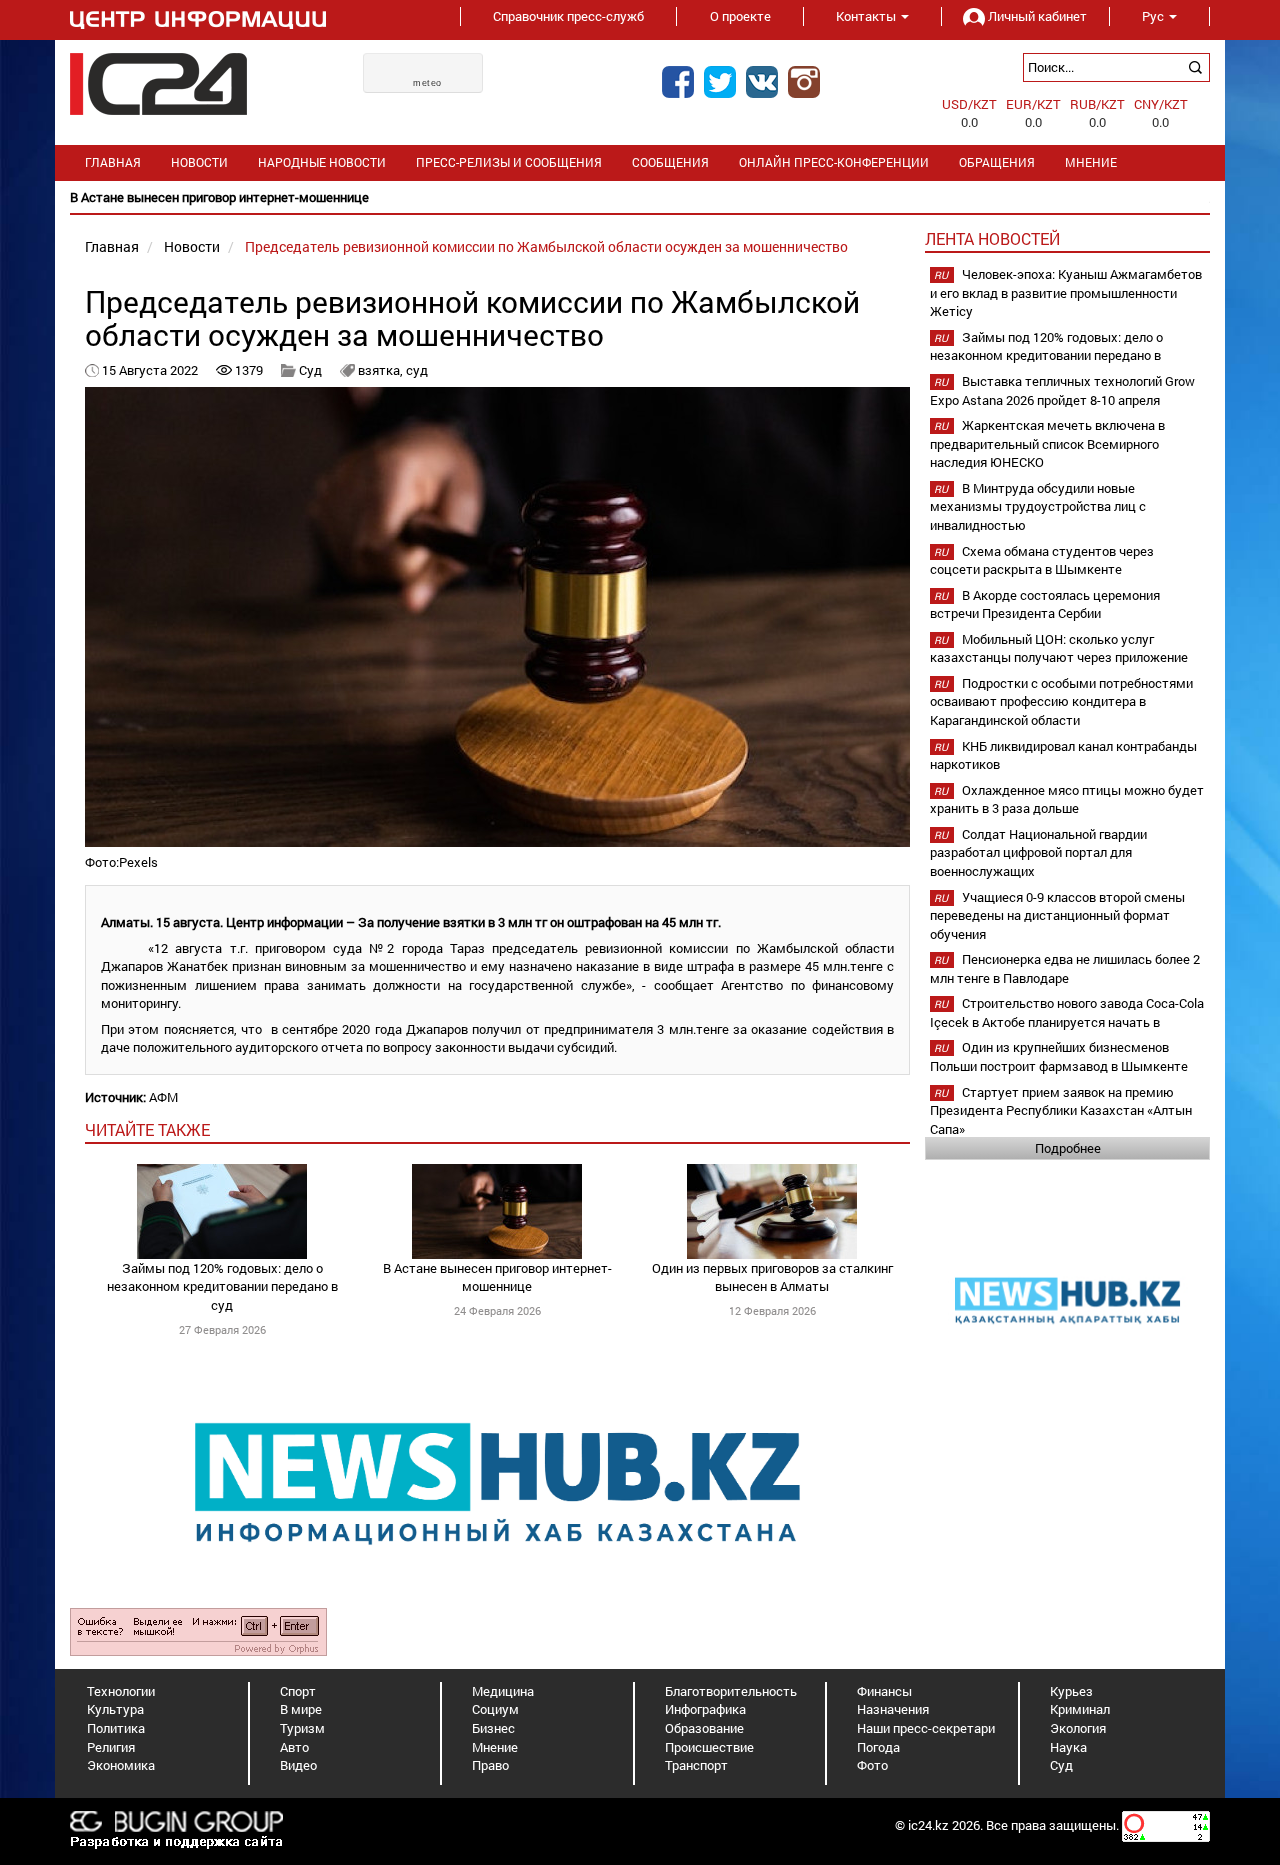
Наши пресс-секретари (926, 1728)
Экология (1078, 1728)
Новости (199, 162)
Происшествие (709, 1747)
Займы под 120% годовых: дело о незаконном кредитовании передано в (1046, 346)
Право (490, 1765)
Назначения (893, 1709)
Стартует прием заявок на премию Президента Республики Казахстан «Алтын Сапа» (1061, 1110)
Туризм (302, 1728)
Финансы (884, 1691)
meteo (427, 83)
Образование (704, 1728)
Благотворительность (731, 1691)
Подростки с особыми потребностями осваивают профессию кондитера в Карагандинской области (1061, 701)
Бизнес (493, 1728)
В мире (301, 1709)
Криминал (1080, 1709)
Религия (111, 1747)
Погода (878, 1747)
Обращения (997, 162)
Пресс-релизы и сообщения (509, 162)
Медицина (503, 1691)
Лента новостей (992, 238)
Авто (294, 1747)
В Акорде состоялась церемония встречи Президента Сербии (1045, 604)
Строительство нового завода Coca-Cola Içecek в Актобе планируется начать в (1067, 1012)
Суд (312, 370)
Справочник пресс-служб (568, 16)
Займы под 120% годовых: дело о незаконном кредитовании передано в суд (222, 1286)
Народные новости (322, 162)
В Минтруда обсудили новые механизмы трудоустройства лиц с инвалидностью (1038, 506)
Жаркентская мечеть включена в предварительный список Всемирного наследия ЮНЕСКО (1047, 443)
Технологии (121, 1691)
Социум (495, 1709)
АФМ (163, 1097)
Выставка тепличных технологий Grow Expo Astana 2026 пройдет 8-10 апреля (1062, 390)
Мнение (1091, 162)
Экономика (121, 1765)
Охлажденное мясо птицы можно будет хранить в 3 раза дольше (1067, 799)
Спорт (298, 1691)
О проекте (740, 16)
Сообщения (670, 162)
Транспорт (696, 1765)
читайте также (147, 1129)
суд (417, 370)
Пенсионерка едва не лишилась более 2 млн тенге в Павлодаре (1065, 968)
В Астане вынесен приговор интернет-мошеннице (497, 1277)
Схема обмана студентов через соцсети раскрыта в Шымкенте (1042, 560)
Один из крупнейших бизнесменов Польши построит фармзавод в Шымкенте (1059, 1056)
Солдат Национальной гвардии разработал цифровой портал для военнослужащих (1038, 852)
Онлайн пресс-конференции (834, 162)
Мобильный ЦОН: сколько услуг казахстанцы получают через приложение (1059, 648)
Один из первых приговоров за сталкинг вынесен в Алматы (772, 1277)
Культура (115, 1709)
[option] (640, 197)
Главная (113, 162)
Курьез (1071, 1691)
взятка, (382, 370)
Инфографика (705, 1709)
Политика (116, 1728)
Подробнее (1068, 1148)
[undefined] (198, 1630)
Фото (872, 1765)
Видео (298, 1765)
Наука (1068, 1747)
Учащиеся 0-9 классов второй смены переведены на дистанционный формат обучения (1057, 915)
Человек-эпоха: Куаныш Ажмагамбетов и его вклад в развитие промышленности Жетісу (1066, 292)
